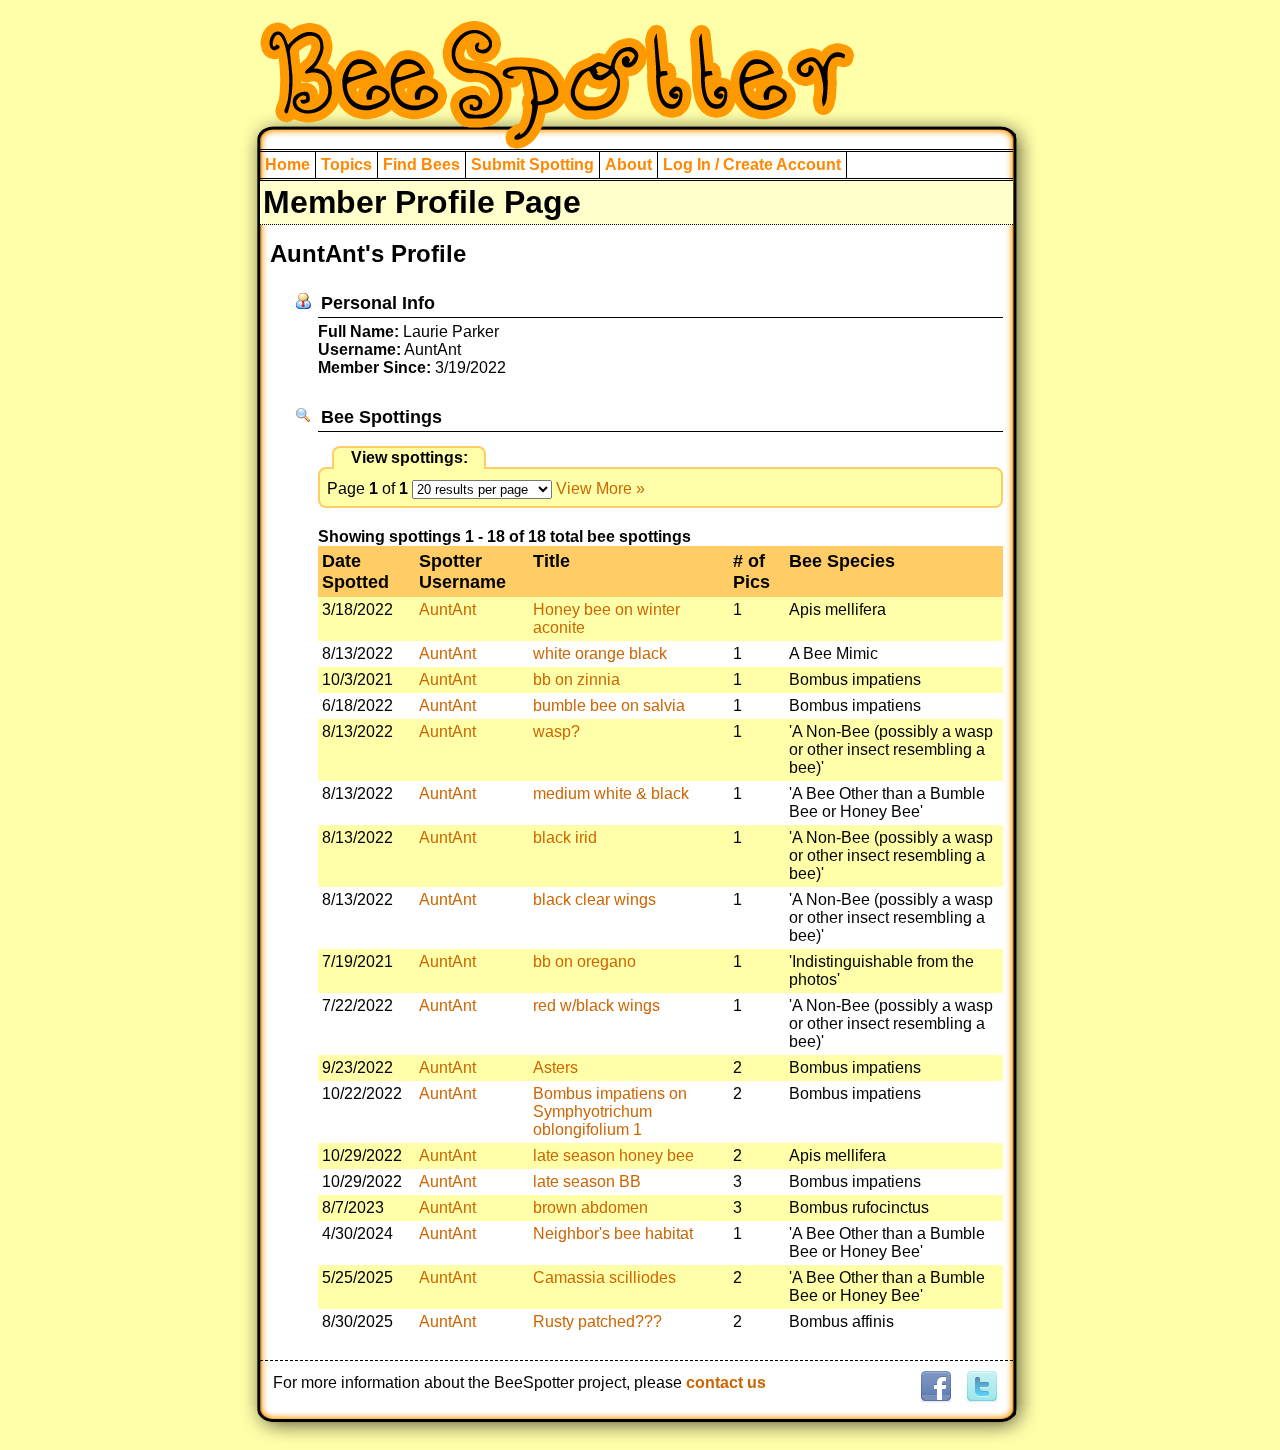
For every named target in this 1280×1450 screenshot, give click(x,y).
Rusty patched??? (597, 1321)
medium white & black (611, 793)
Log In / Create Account (752, 164)
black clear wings (594, 899)
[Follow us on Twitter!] (979, 1387)
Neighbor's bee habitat (613, 1233)
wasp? (556, 731)
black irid (565, 837)
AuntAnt (447, 609)
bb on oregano (584, 961)
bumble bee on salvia (609, 705)
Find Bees (421, 164)
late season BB (587, 1181)
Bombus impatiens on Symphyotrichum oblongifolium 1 (610, 1111)
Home (287, 164)
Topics (346, 164)
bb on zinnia (576, 679)
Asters (555, 1067)
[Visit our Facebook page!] (935, 1387)
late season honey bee (613, 1155)
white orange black (600, 653)
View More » (600, 488)
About (628, 164)
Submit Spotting (532, 164)
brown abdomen (590, 1207)
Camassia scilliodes (604, 1277)
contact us (726, 1382)
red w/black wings (596, 1005)
